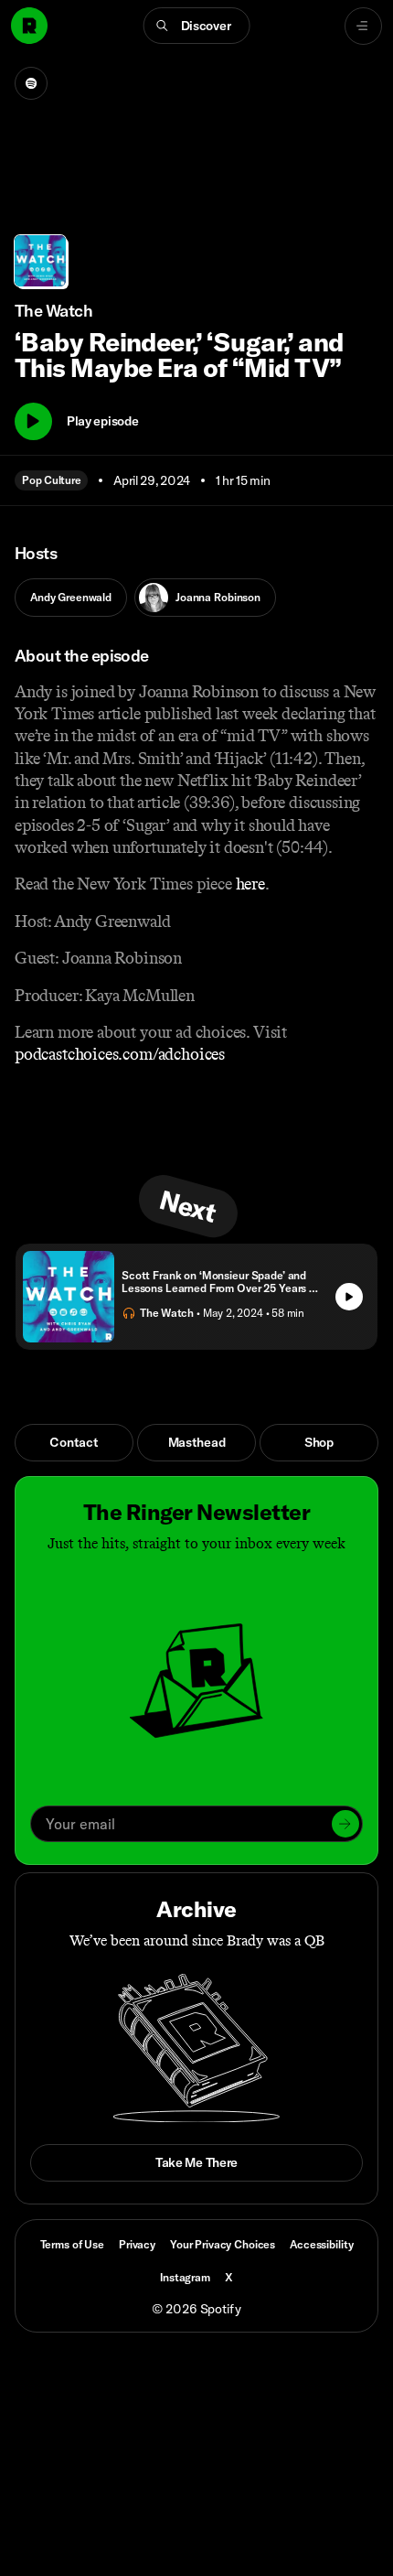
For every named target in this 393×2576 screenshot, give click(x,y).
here (250, 884)
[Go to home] (29, 26)
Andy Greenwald (71, 597)
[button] (197, 26)
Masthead (197, 1442)
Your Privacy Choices (223, 2245)
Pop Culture (51, 480)
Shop (319, 1442)
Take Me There (196, 2162)
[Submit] (345, 1824)
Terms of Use (72, 2244)
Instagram (185, 2277)
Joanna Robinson (218, 597)
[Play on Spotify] (31, 83)
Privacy (137, 2244)
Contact (74, 1442)
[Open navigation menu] (363, 26)
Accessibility (321, 2244)
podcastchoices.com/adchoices (120, 1054)
